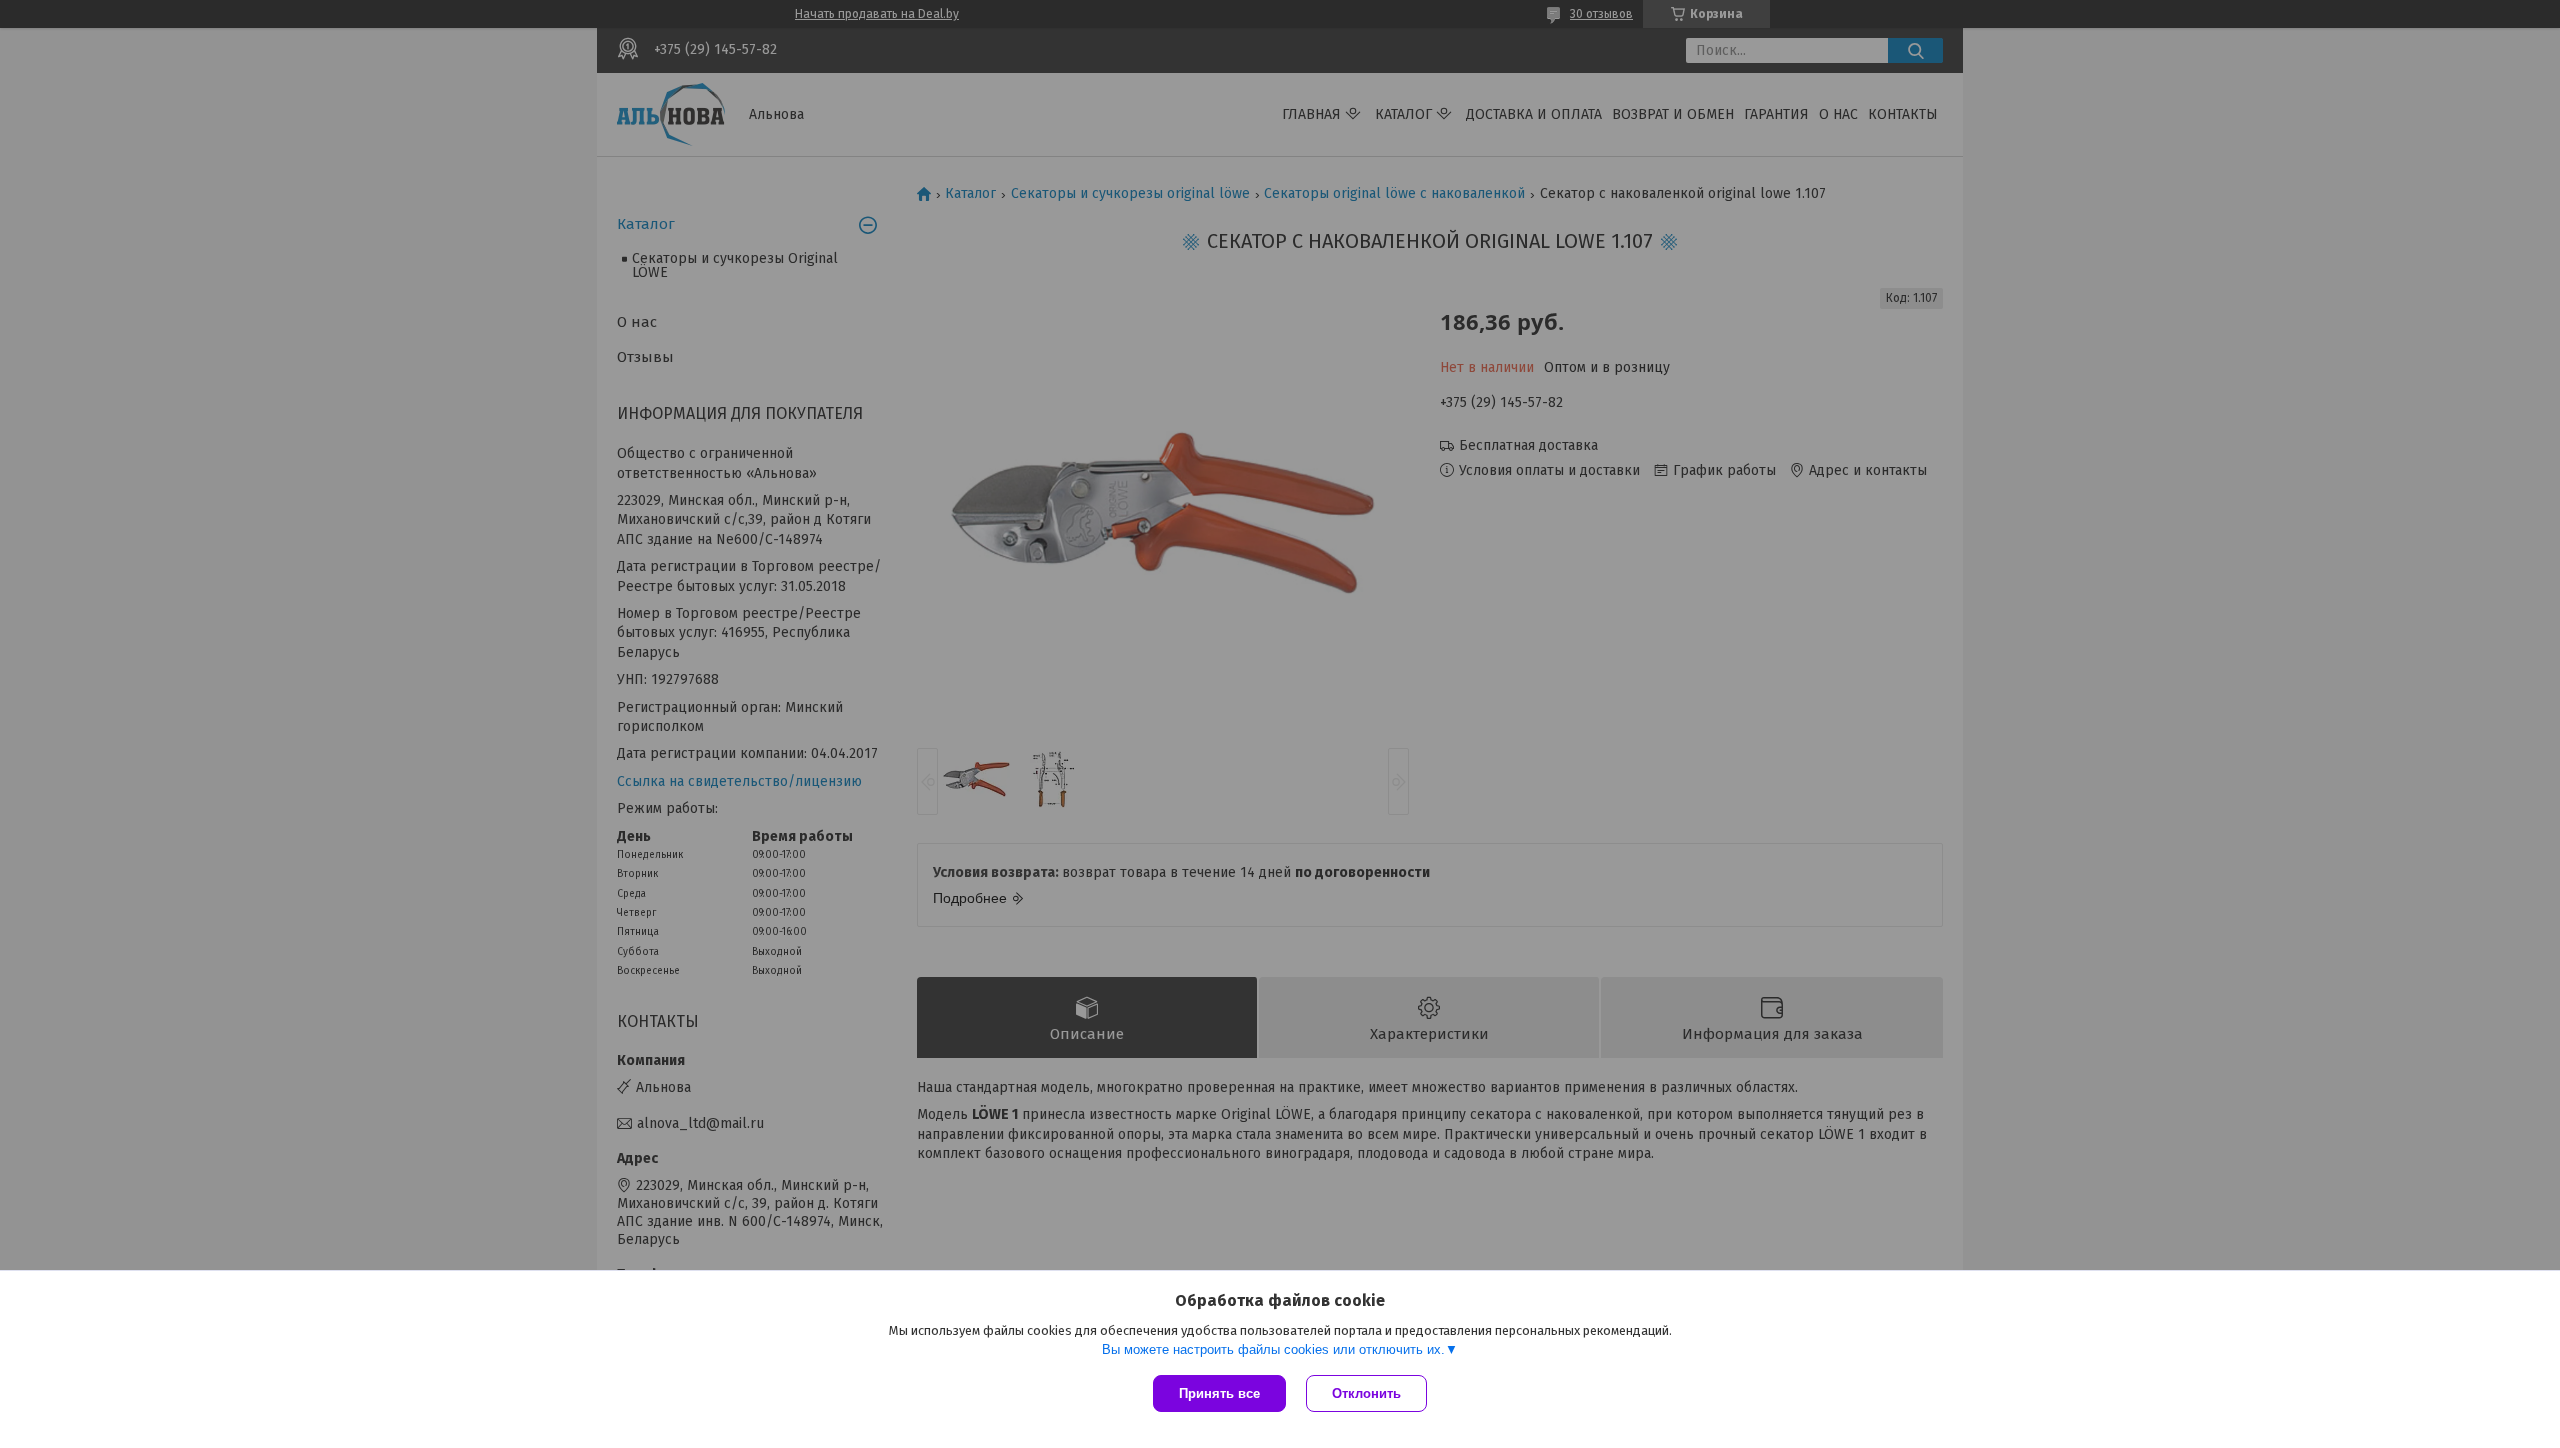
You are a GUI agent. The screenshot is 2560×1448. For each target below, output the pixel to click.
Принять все (1219, 1393)
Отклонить (1366, 1393)
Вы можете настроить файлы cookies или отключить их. (1273, 1349)
